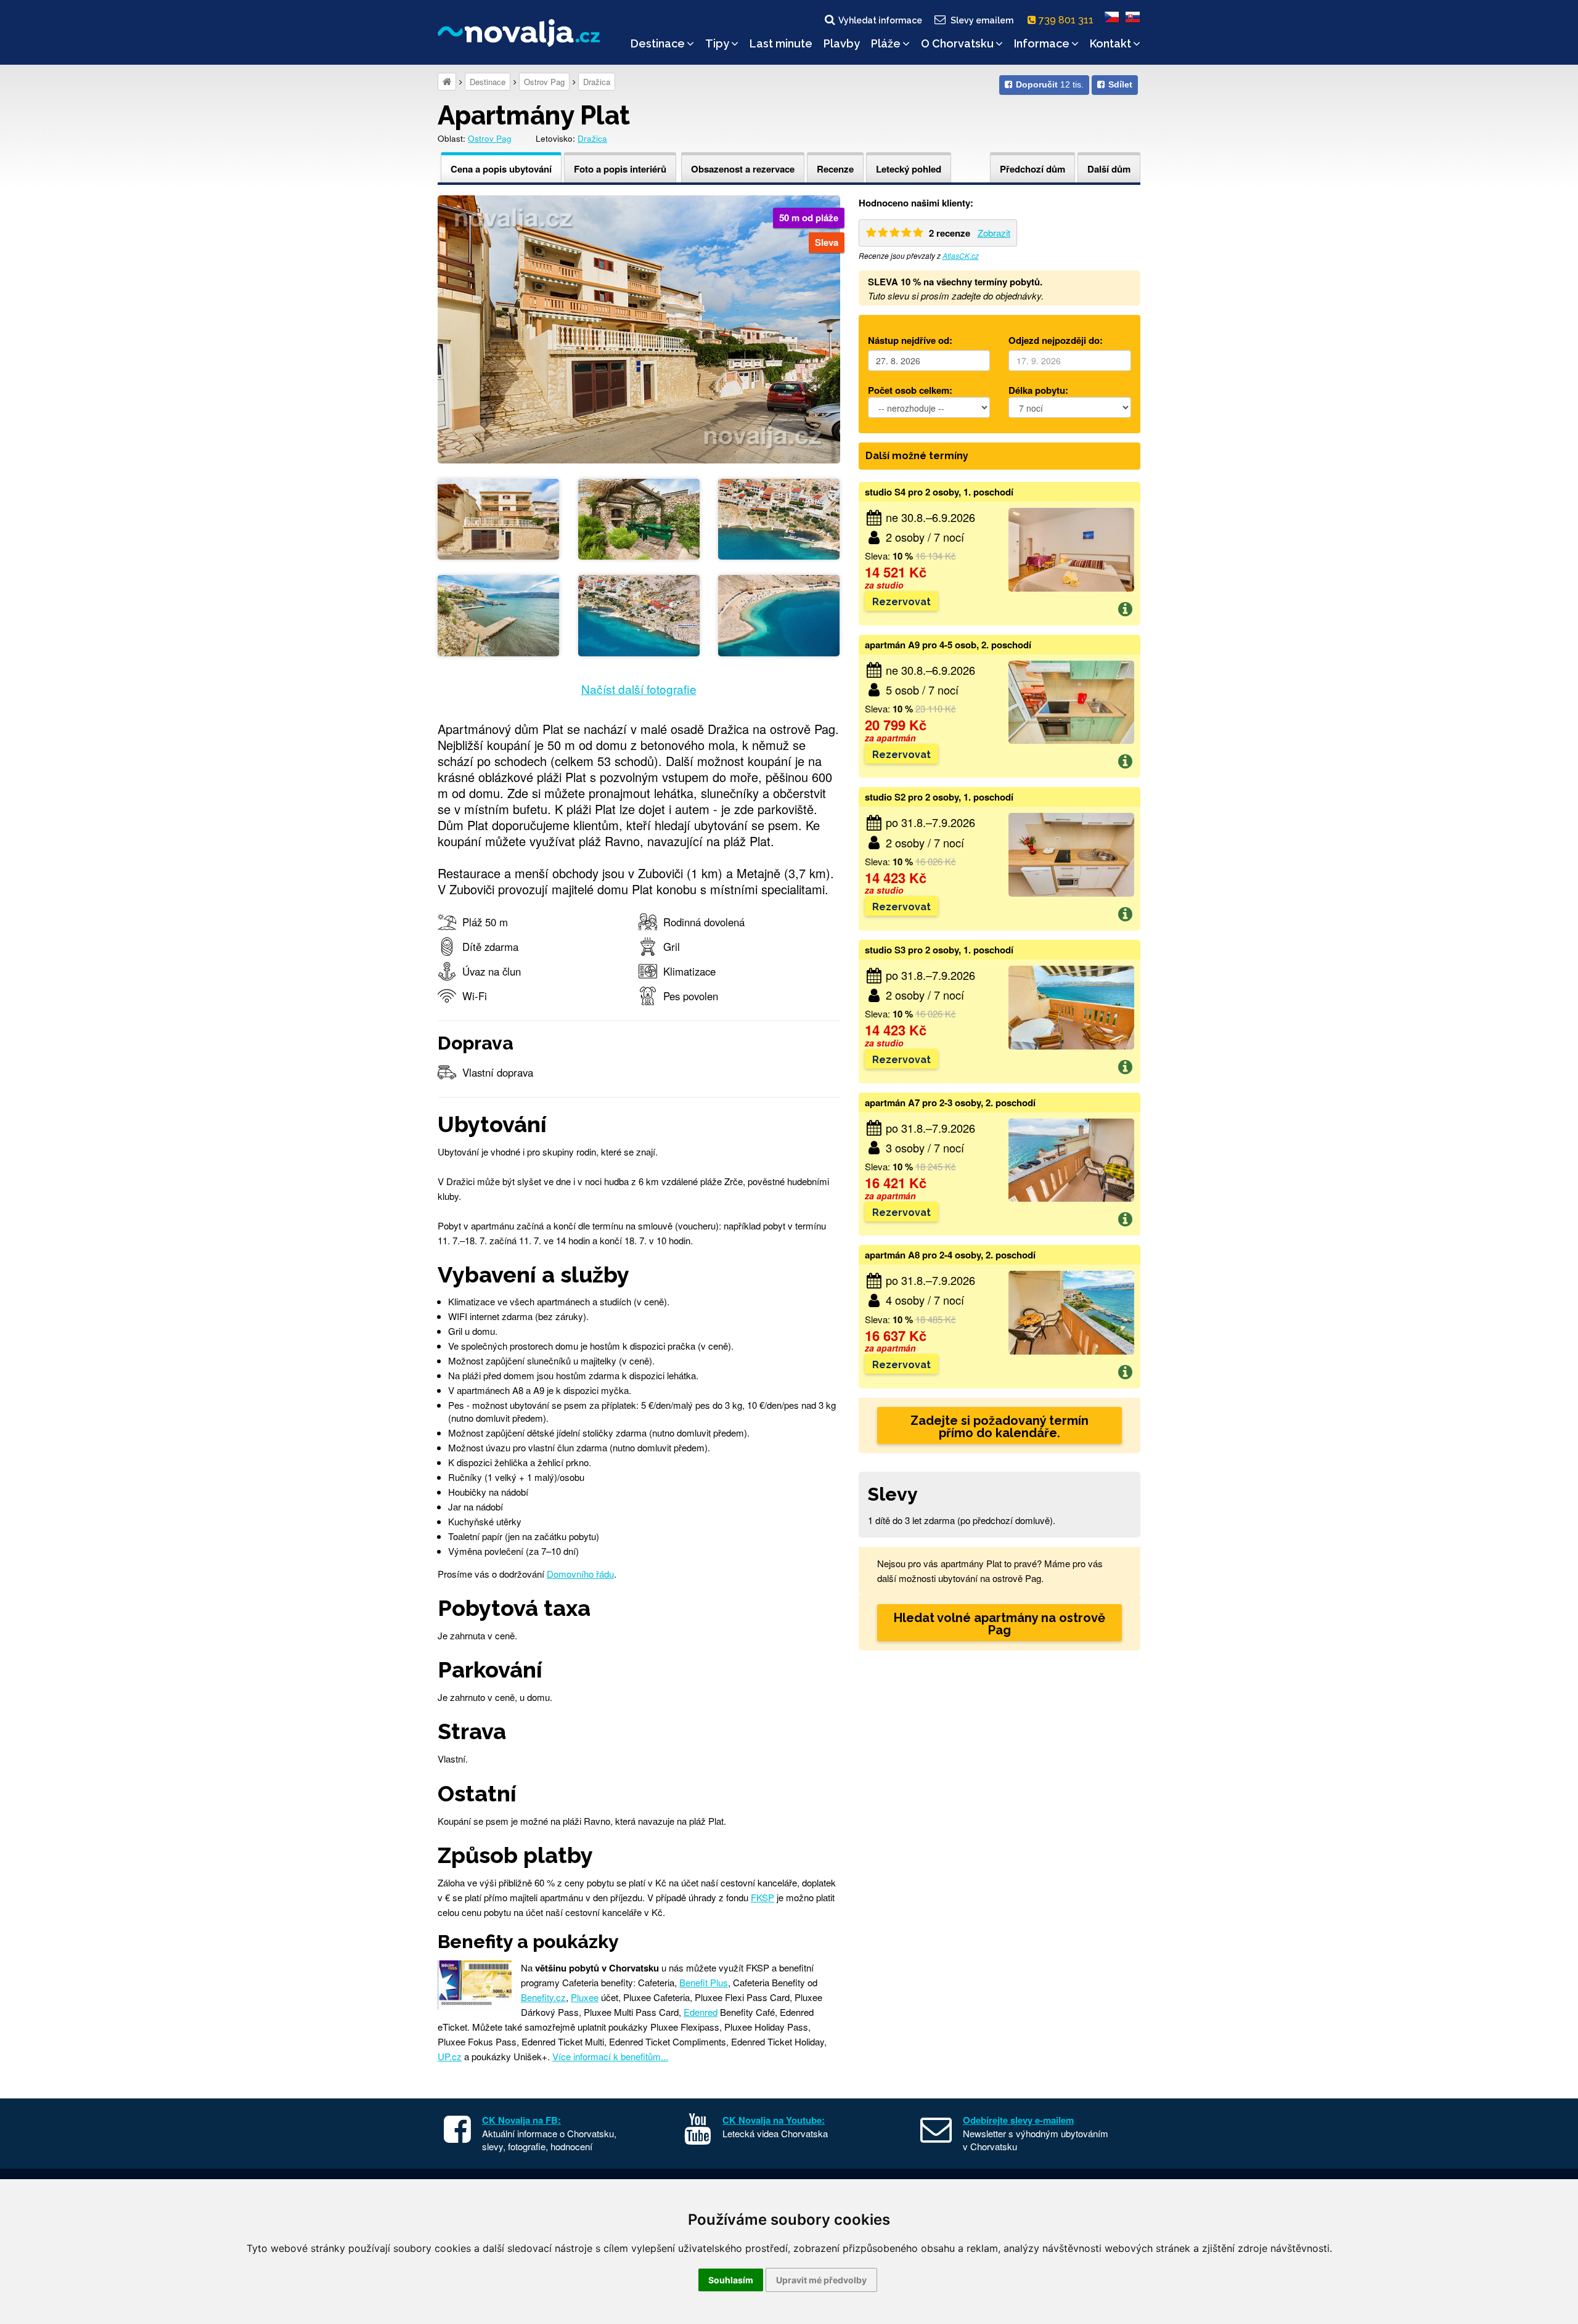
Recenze (835, 169)
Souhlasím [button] (731, 2280)
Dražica (597, 82)
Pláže (886, 43)
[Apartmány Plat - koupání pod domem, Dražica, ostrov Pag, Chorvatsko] (498, 614)
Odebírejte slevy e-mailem (1018, 2120)
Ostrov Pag (544, 82)
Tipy (717, 43)
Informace (1042, 43)
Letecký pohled (909, 169)
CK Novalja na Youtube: (774, 2120)
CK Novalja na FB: (521, 2120)
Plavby (842, 43)
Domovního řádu (580, 1574)
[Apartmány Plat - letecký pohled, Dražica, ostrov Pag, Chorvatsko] (779, 517)
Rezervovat (901, 602)
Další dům (1109, 169)
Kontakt (1110, 43)
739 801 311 (1067, 20)
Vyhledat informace (880, 20)
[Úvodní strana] (447, 82)
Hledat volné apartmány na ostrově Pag (1000, 1624)
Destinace (658, 43)
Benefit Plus (704, 1982)
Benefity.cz (543, 1997)
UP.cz (450, 2056)
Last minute (781, 43)
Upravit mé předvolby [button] (821, 2280)
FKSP (762, 1897)
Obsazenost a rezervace (743, 169)
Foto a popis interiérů (620, 169)
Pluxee (585, 1997)
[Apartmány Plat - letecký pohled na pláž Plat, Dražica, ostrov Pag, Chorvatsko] (779, 614)
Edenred (701, 2012)
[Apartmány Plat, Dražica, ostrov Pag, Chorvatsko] (639, 328)
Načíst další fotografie (639, 689)
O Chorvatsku (957, 43)
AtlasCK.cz (961, 255)
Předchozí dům (1032, 169)
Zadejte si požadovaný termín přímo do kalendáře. (1000, 1427)
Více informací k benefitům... (610, 2056)
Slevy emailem (982, 20)
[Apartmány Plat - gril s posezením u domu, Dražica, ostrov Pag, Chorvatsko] (639, 517)
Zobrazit (994, 233)
